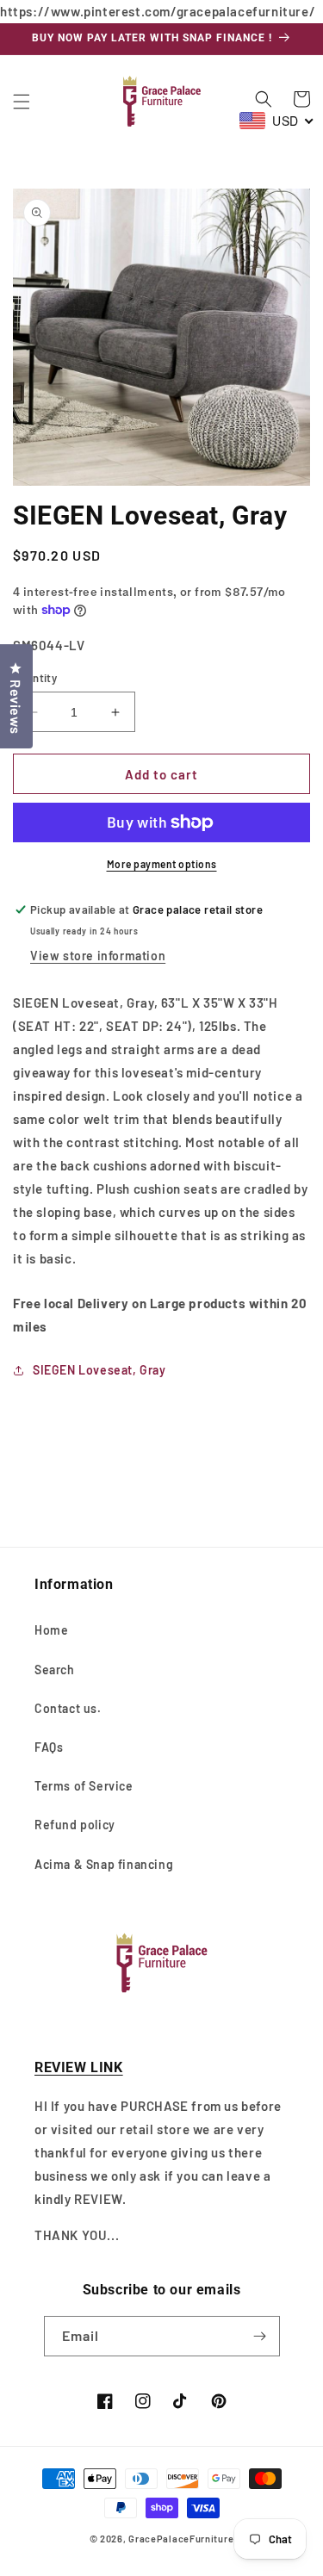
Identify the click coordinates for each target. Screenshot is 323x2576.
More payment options (162, 864)
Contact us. (68, 1708)
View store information (98, 956)
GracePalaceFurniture (181, 2539)
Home (51, 1630)
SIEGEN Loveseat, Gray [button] (99, 1370)
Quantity (35, 678)
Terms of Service (84, 1786)
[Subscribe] (260, 2336)
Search (55, 1670)
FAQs (49, 1747)
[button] (22, 102)
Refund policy (75, 1825)
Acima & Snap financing (104, 1864)
